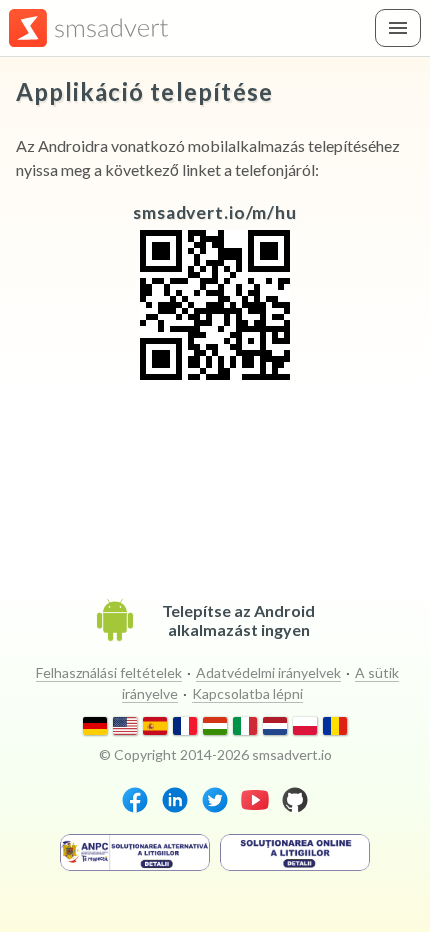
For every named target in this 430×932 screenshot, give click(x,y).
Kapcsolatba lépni (247, 693)
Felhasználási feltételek (109, 672)
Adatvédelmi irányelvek (268, 672)
